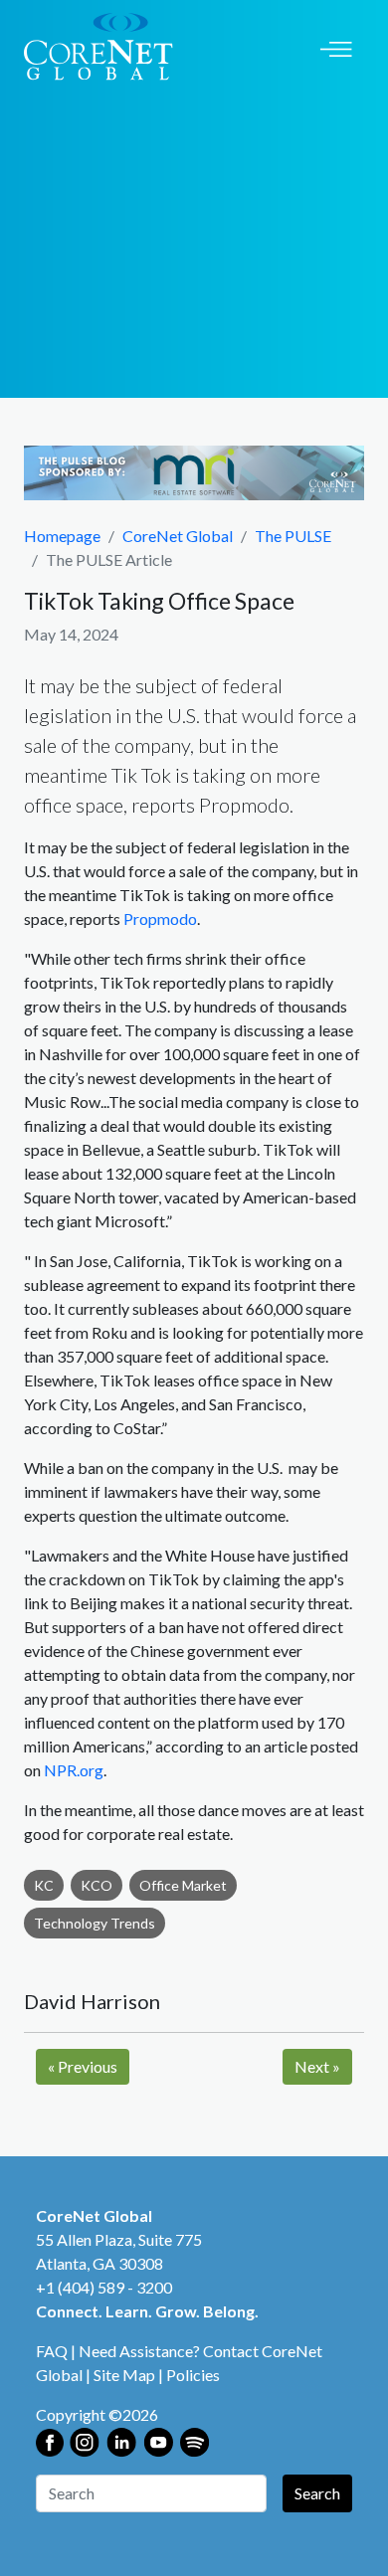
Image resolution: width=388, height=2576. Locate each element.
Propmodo (160, 919)
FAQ (52, 2351)
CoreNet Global (178, 536)
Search (317, 2493)
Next (317, 2066)
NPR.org (74, 1770)
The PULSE (293, 536)
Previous (83, 2066)
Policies (193, 2375)
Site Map (124, 2375)
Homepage (62, 536)
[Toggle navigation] (336, 47)
